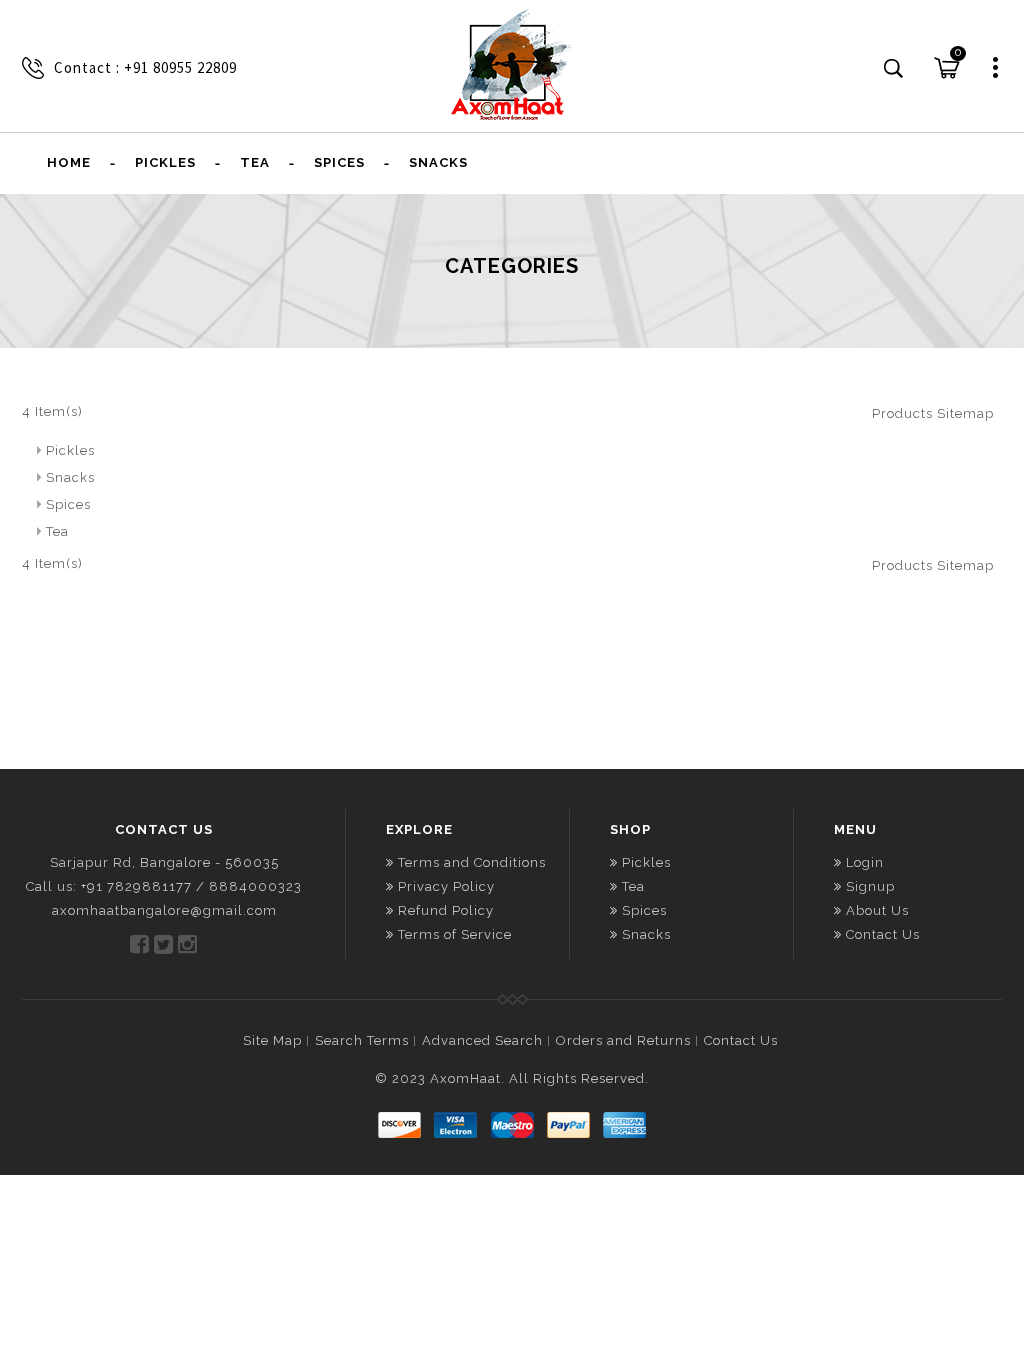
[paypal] (568, 1125)
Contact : (89, 67)
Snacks (70, 477)
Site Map (272, 1040)
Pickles (70, 450)
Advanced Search (482, 1040)
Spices (68, 504)
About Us (877, 910)
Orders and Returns (623, 1040)
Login (865, 862)
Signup (870, 886)
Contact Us (883, 934)
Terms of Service (455, 934)
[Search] (894, 69)
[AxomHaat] (511, 65)
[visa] (456, 1125)
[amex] (624, 1125)
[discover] (400, 1125)
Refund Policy (446, 910)
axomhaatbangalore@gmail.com (164, 910)
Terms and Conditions (472, 862)
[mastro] (512, 1125)
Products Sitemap (933, 413)
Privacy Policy (446, 886)
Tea (57, 531)
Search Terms (362, 1040)
